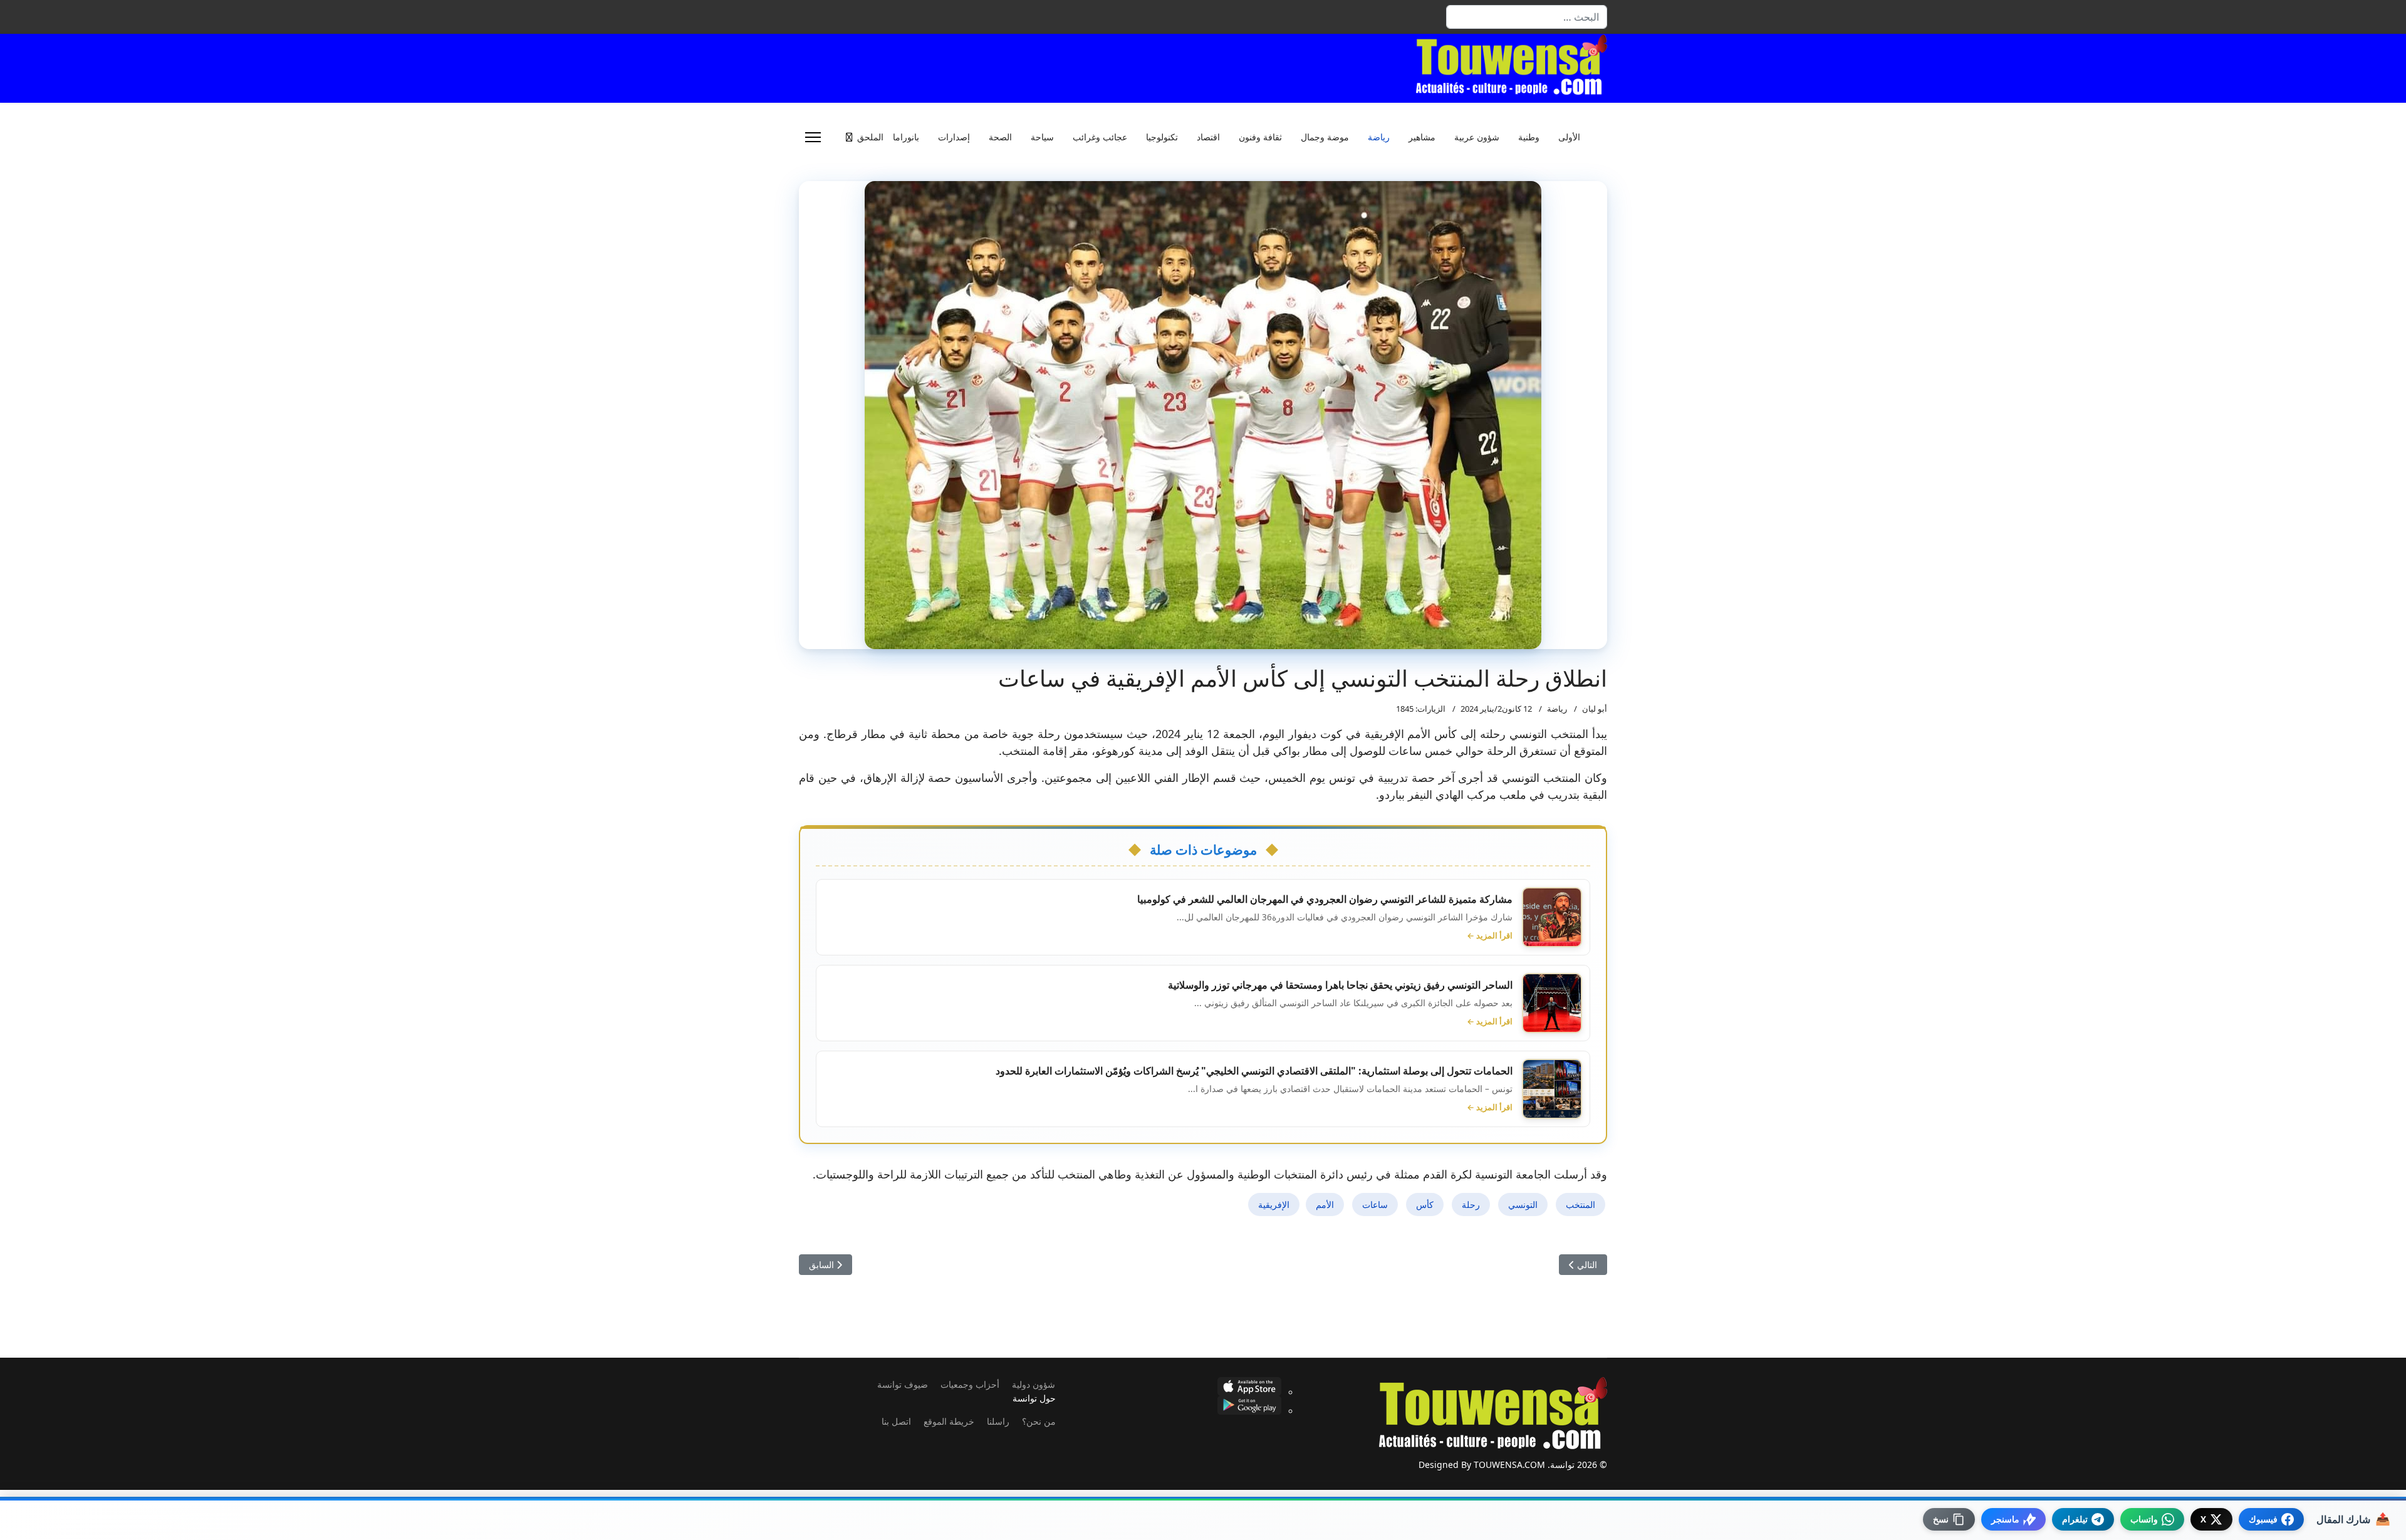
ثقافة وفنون (1260, 137)
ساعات (1375, 1204)
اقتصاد (1208, 137)
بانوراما (906, 137)
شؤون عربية (1477, 137)
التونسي (1523, 1204)
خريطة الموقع (949, 1421)
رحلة (1471, 1204)
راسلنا (998, 1421)
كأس (1425, 1204)
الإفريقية (1274, 1204)
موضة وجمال (1325, 137)
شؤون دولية (1034, 1384)
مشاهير (1422, 137)
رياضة (1379, 137)
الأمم (1325, 1204)
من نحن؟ (1039, 1421)
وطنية (1529, 137)
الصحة (1000, 137)
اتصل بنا (896, 1421)
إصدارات (954, 137)
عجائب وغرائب (1100, 137)
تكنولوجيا (1162, 137)
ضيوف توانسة (903, 1384)
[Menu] (813, 137)
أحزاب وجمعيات (970, 1384)
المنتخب (1581, 1204)
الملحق (870, 137)
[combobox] (1527, 17)
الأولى (1569, 137)
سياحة (1042, 137)
